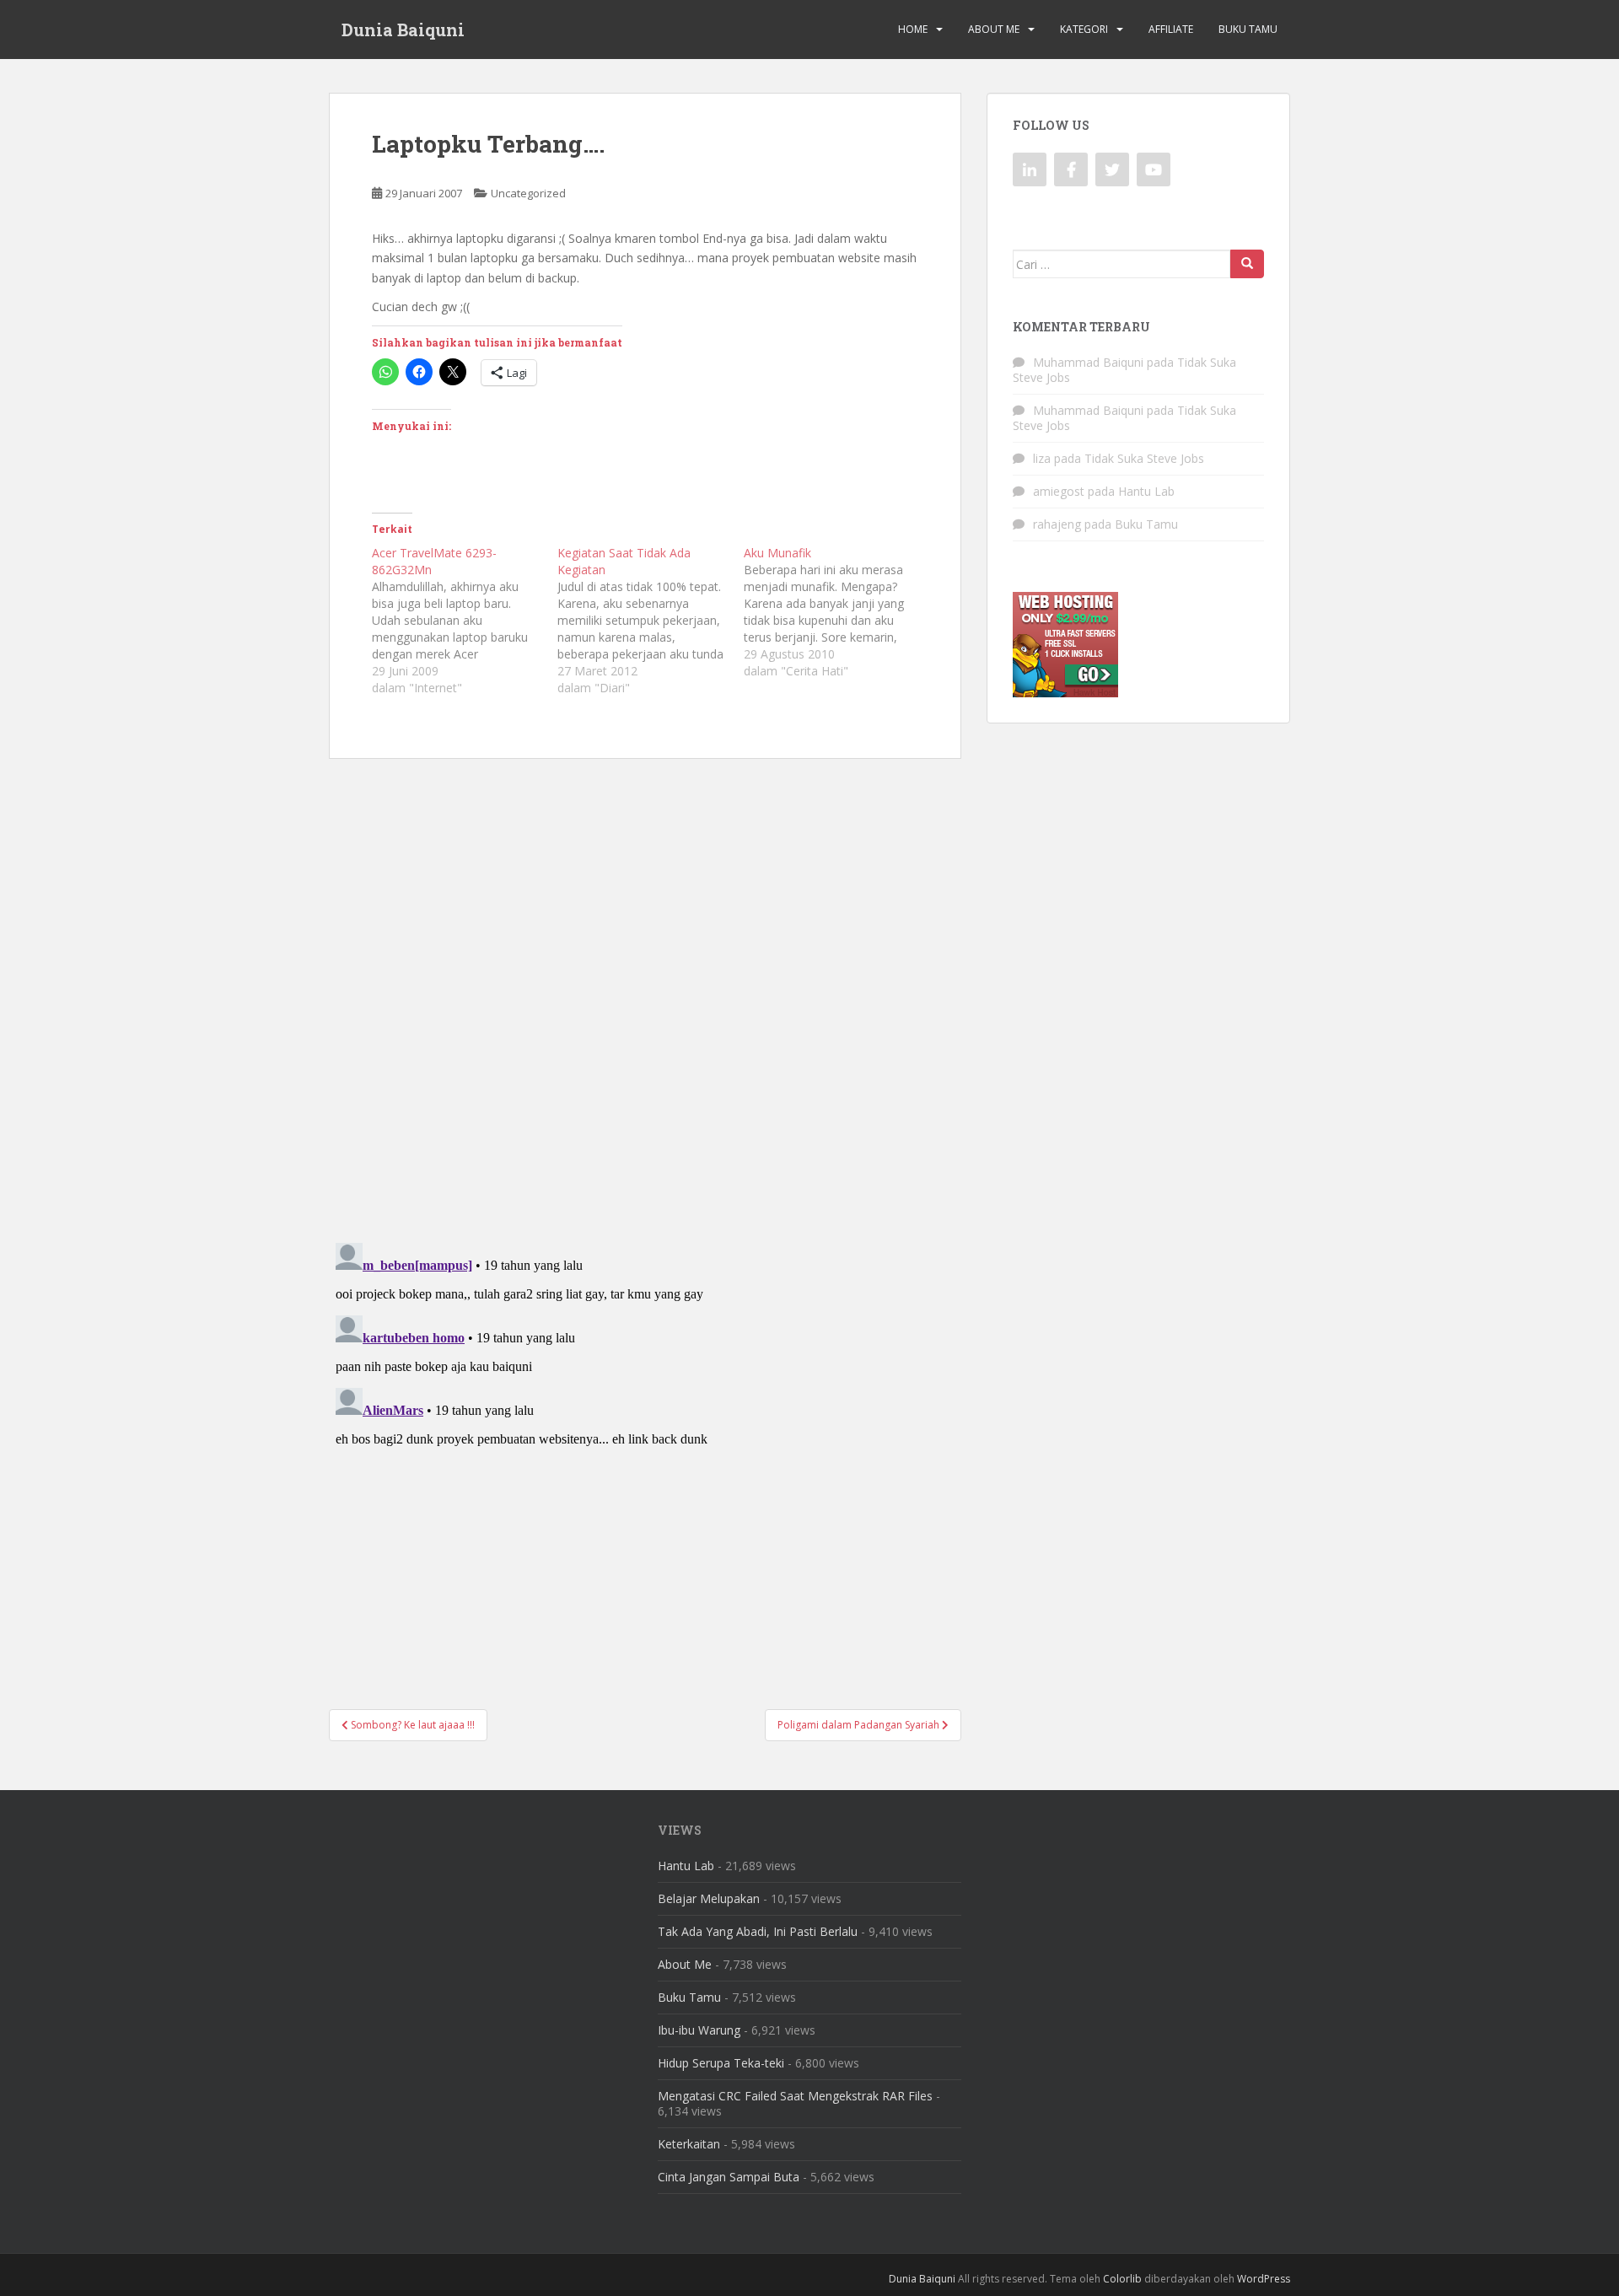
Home (913, 29)
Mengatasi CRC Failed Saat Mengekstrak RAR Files (795, 2096)
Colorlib (1122, 2279)
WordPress (1264, 2279)
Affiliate (1171, 29)
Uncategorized (528, 193)
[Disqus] (645, 990)
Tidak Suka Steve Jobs (1144, 458)
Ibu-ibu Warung (699, 2030)
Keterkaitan (689, 2144)
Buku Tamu (1248, 29)
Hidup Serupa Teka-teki (721, 2063)
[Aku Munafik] (836, 612)
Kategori (1084, 29)
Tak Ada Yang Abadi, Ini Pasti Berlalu (758, 1931)
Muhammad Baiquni (1088, 362)
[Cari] (1247, 264)
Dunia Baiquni (403, 30)
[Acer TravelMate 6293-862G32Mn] (465, 621)
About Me (994, 29)
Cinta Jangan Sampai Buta (729, 2177)
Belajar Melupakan (709, 1898)
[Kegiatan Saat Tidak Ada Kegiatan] (650, 621)
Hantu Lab (1146, 491)
